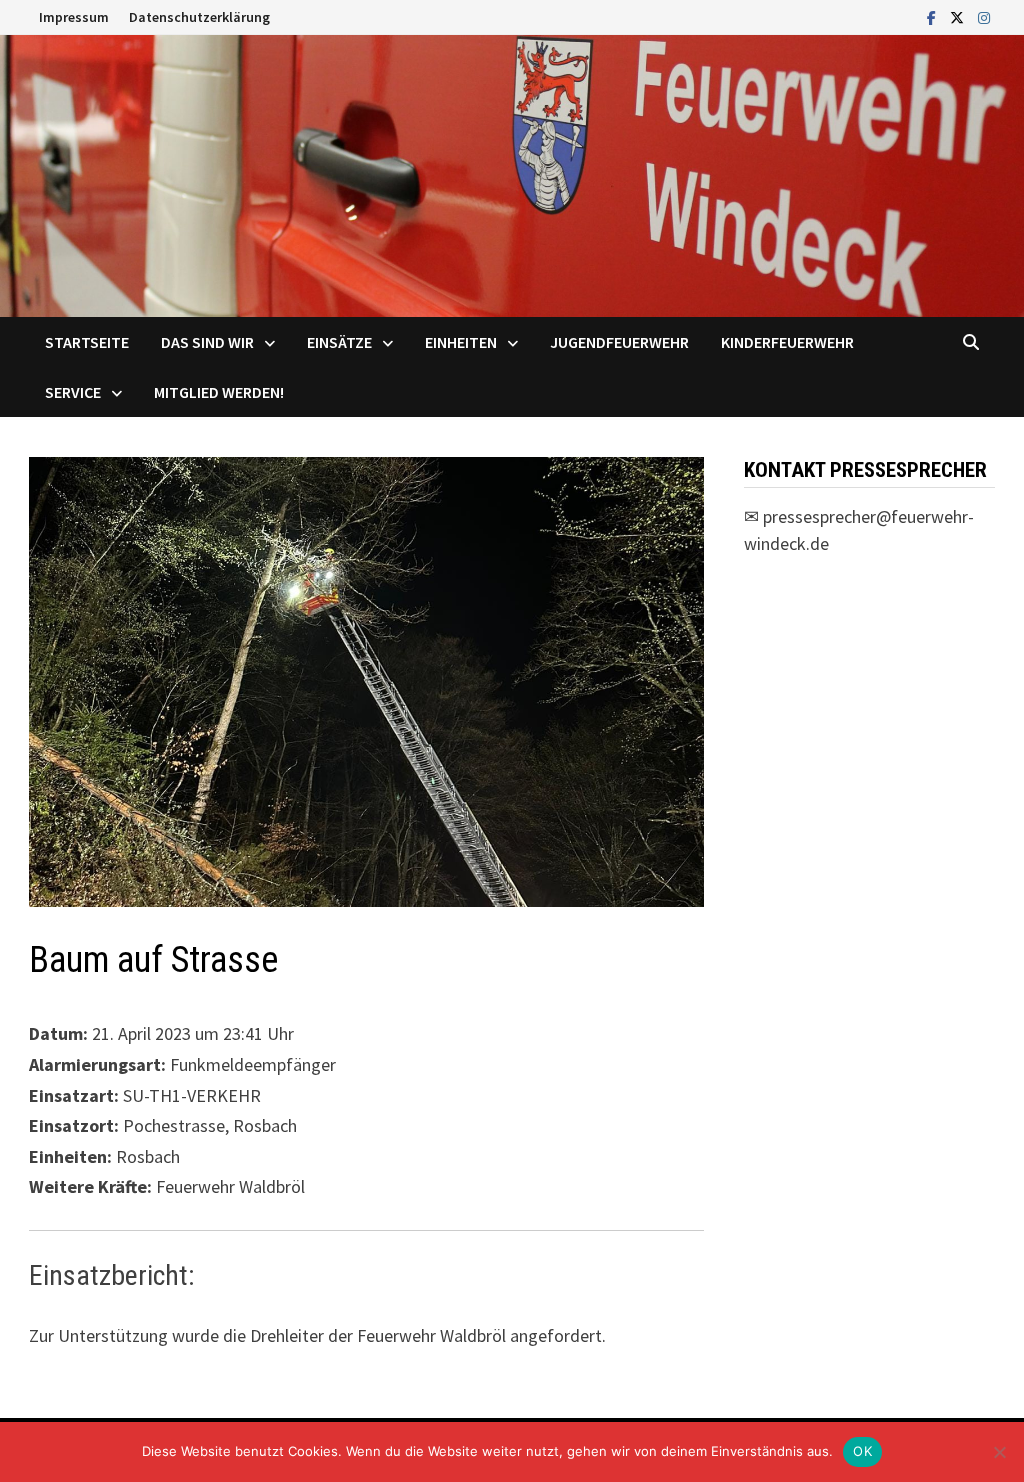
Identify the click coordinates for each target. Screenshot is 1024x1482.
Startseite (87, 342)
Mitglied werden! (219, 392)
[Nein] (999, 1452)
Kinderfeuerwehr (787, 342)
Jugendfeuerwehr (619, 342)
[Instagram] (984, 16)
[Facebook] (933, 16)
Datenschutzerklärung (199, 17)
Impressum (74, 17)
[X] (959, 16)
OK (862, 1451)
